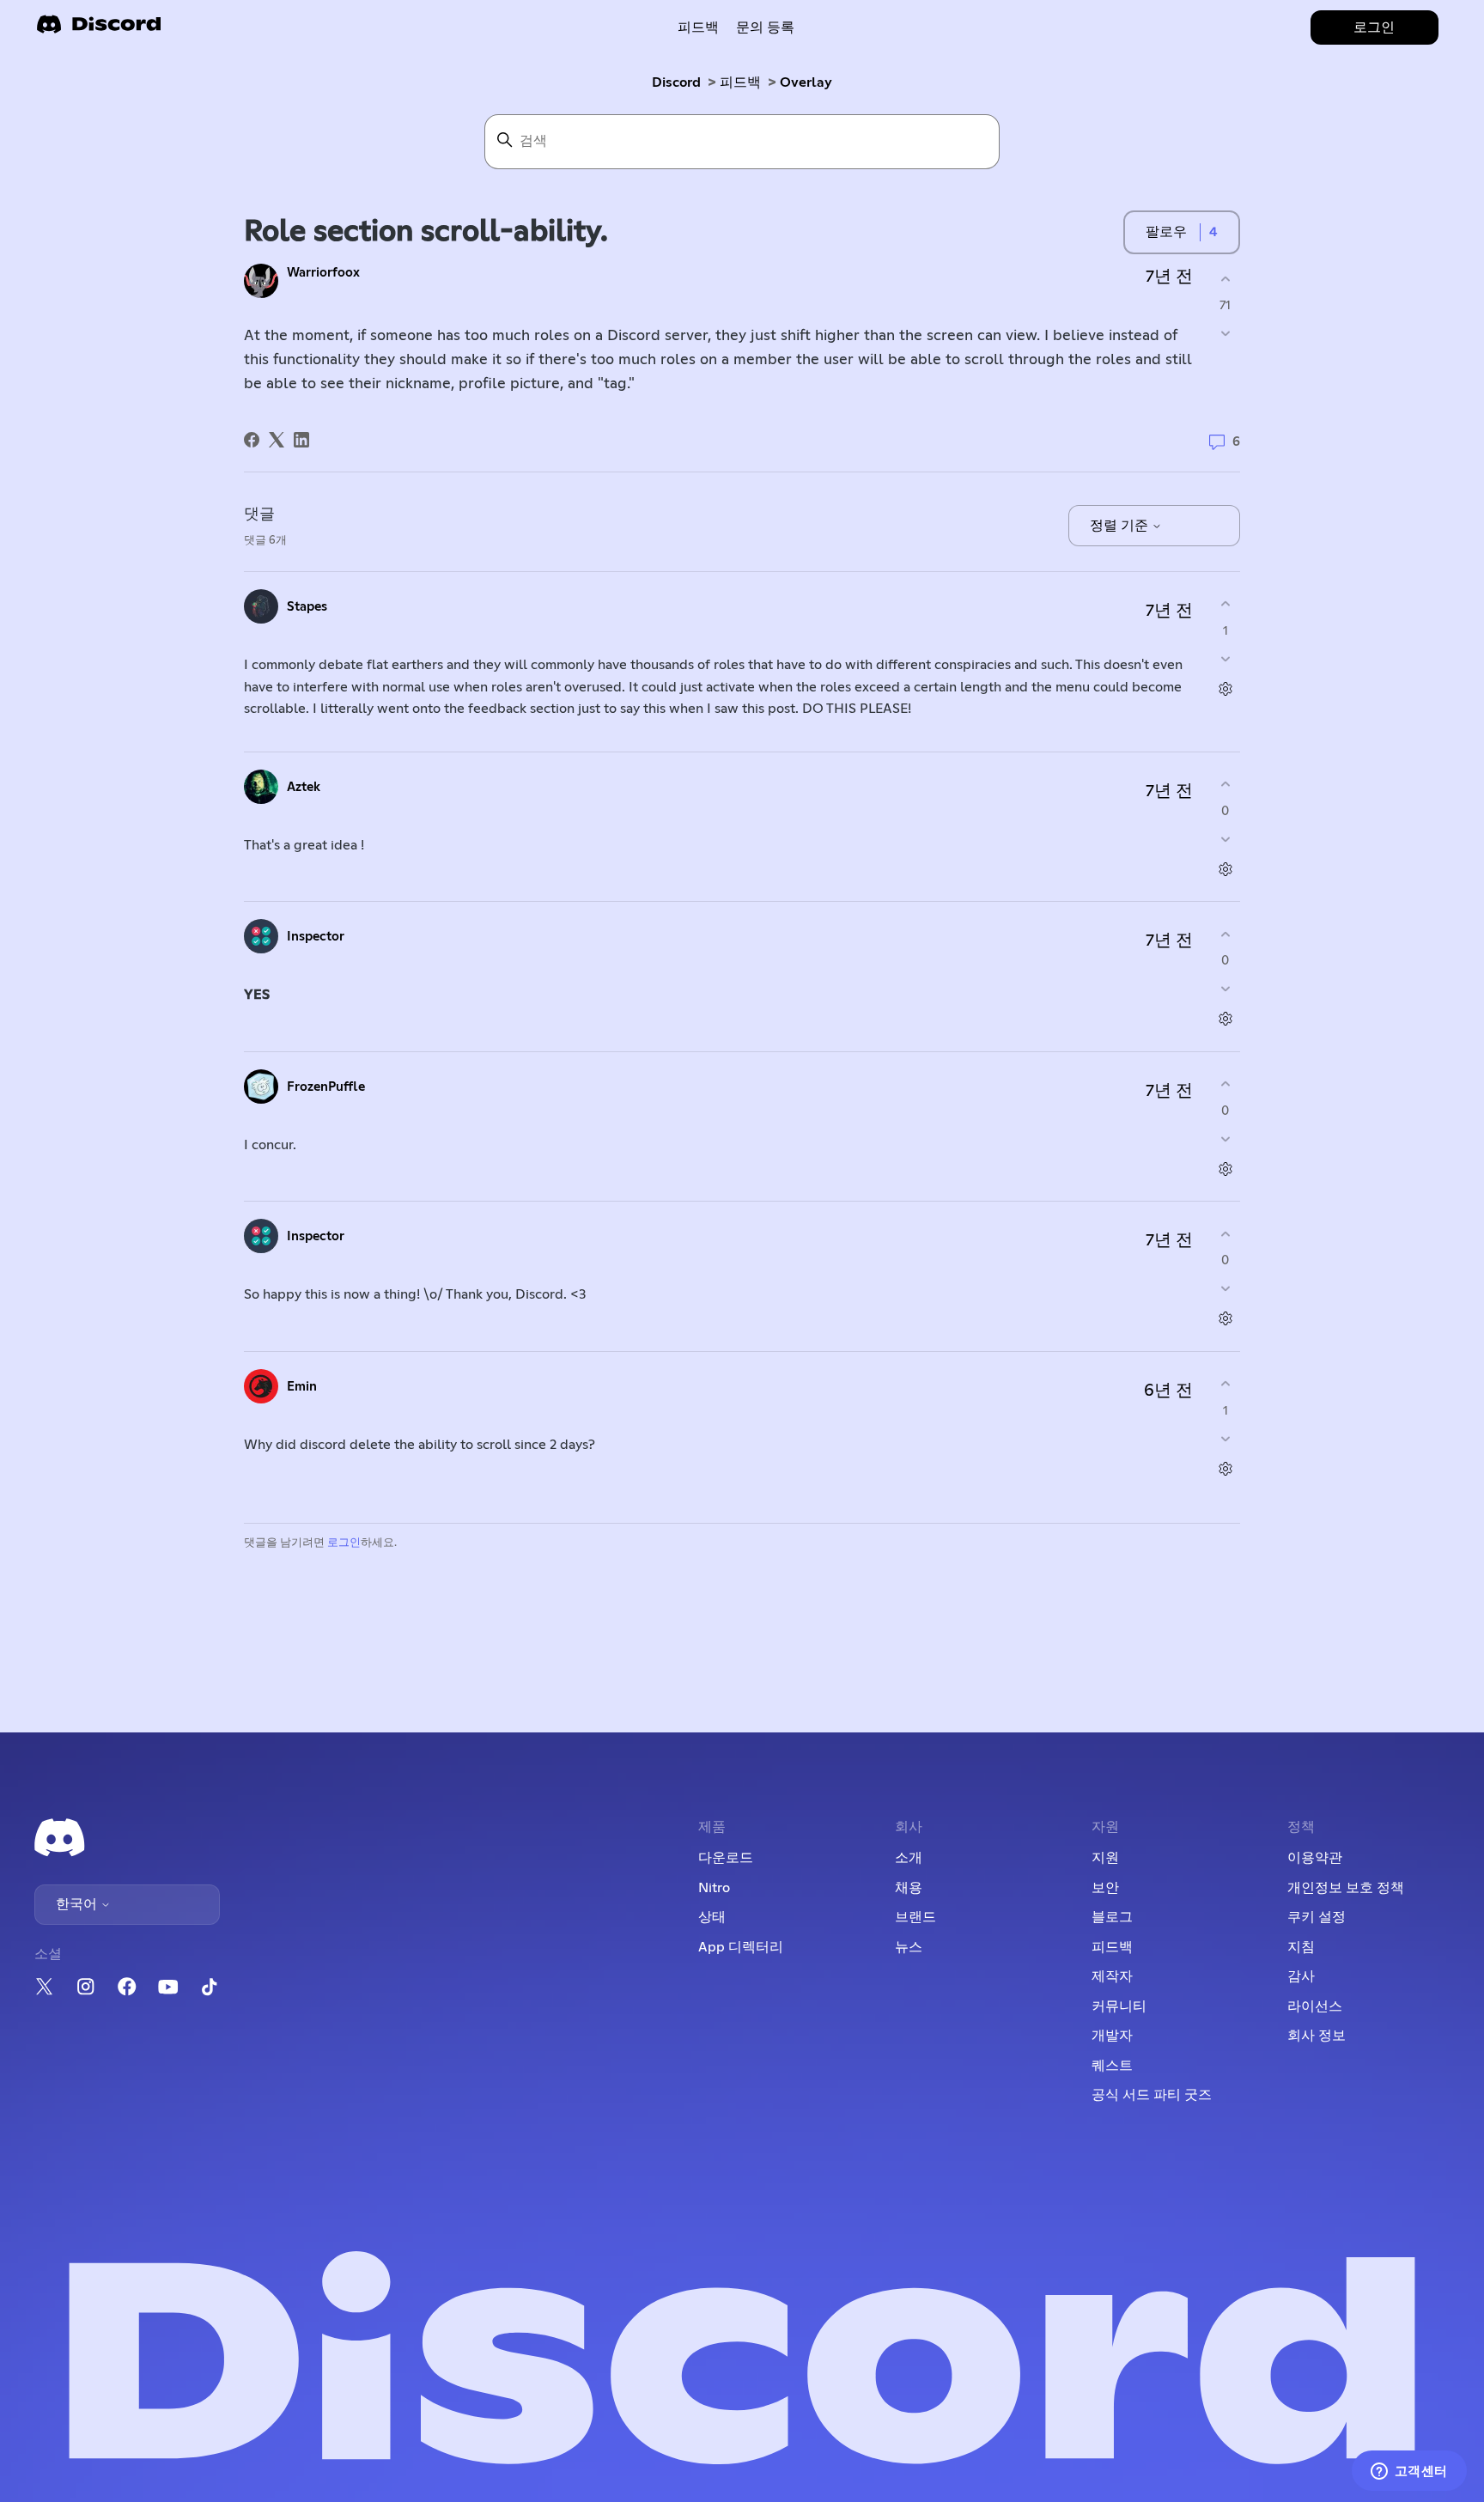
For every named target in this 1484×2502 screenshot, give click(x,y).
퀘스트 (1112, 2066)
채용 (909, 1888)
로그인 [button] (1374, 27)
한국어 (78, 1904)
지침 (1301, 1947)
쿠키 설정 (1317, 1917)
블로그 (1112, 1917)
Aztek (304, 787)
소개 (909, 1858)
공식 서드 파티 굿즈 (1152, 2095)
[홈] (99, 30)
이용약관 (1315, 1858)
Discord (676, 82)
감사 (1301, 1976)
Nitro (714, 1888)
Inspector (316, 937)
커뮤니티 (1119, 2006)
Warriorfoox (323, 273)
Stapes (307, 607)
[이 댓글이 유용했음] (1225, 604)
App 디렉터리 (741, 1947)
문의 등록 (765, 27)
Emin (302, 1387)
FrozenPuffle (326, 1087)
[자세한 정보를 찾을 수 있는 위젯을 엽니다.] (1409, 2472)
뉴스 (909, 1947)
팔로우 (1166, 232)
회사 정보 (1317, 2036)
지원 (1105, 1858)
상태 (712, 1917)
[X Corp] (277, 440)
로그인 (344, 1543)
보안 (1105, 1888)
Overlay (806, 82)
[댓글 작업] (1225, 688)
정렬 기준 (1121, 526)
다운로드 (726, 1858)
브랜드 (915, 1917)
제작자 (1112, 1976)
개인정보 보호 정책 (1346, 1888)
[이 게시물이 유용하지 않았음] (1225, 334)
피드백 (698, 27)
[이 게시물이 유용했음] (1225, 279)
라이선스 (1315, 2006)
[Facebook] (252, 440)
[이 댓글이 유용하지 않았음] (1225, 658)
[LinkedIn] (301, 440)
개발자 (1112, 2036)
